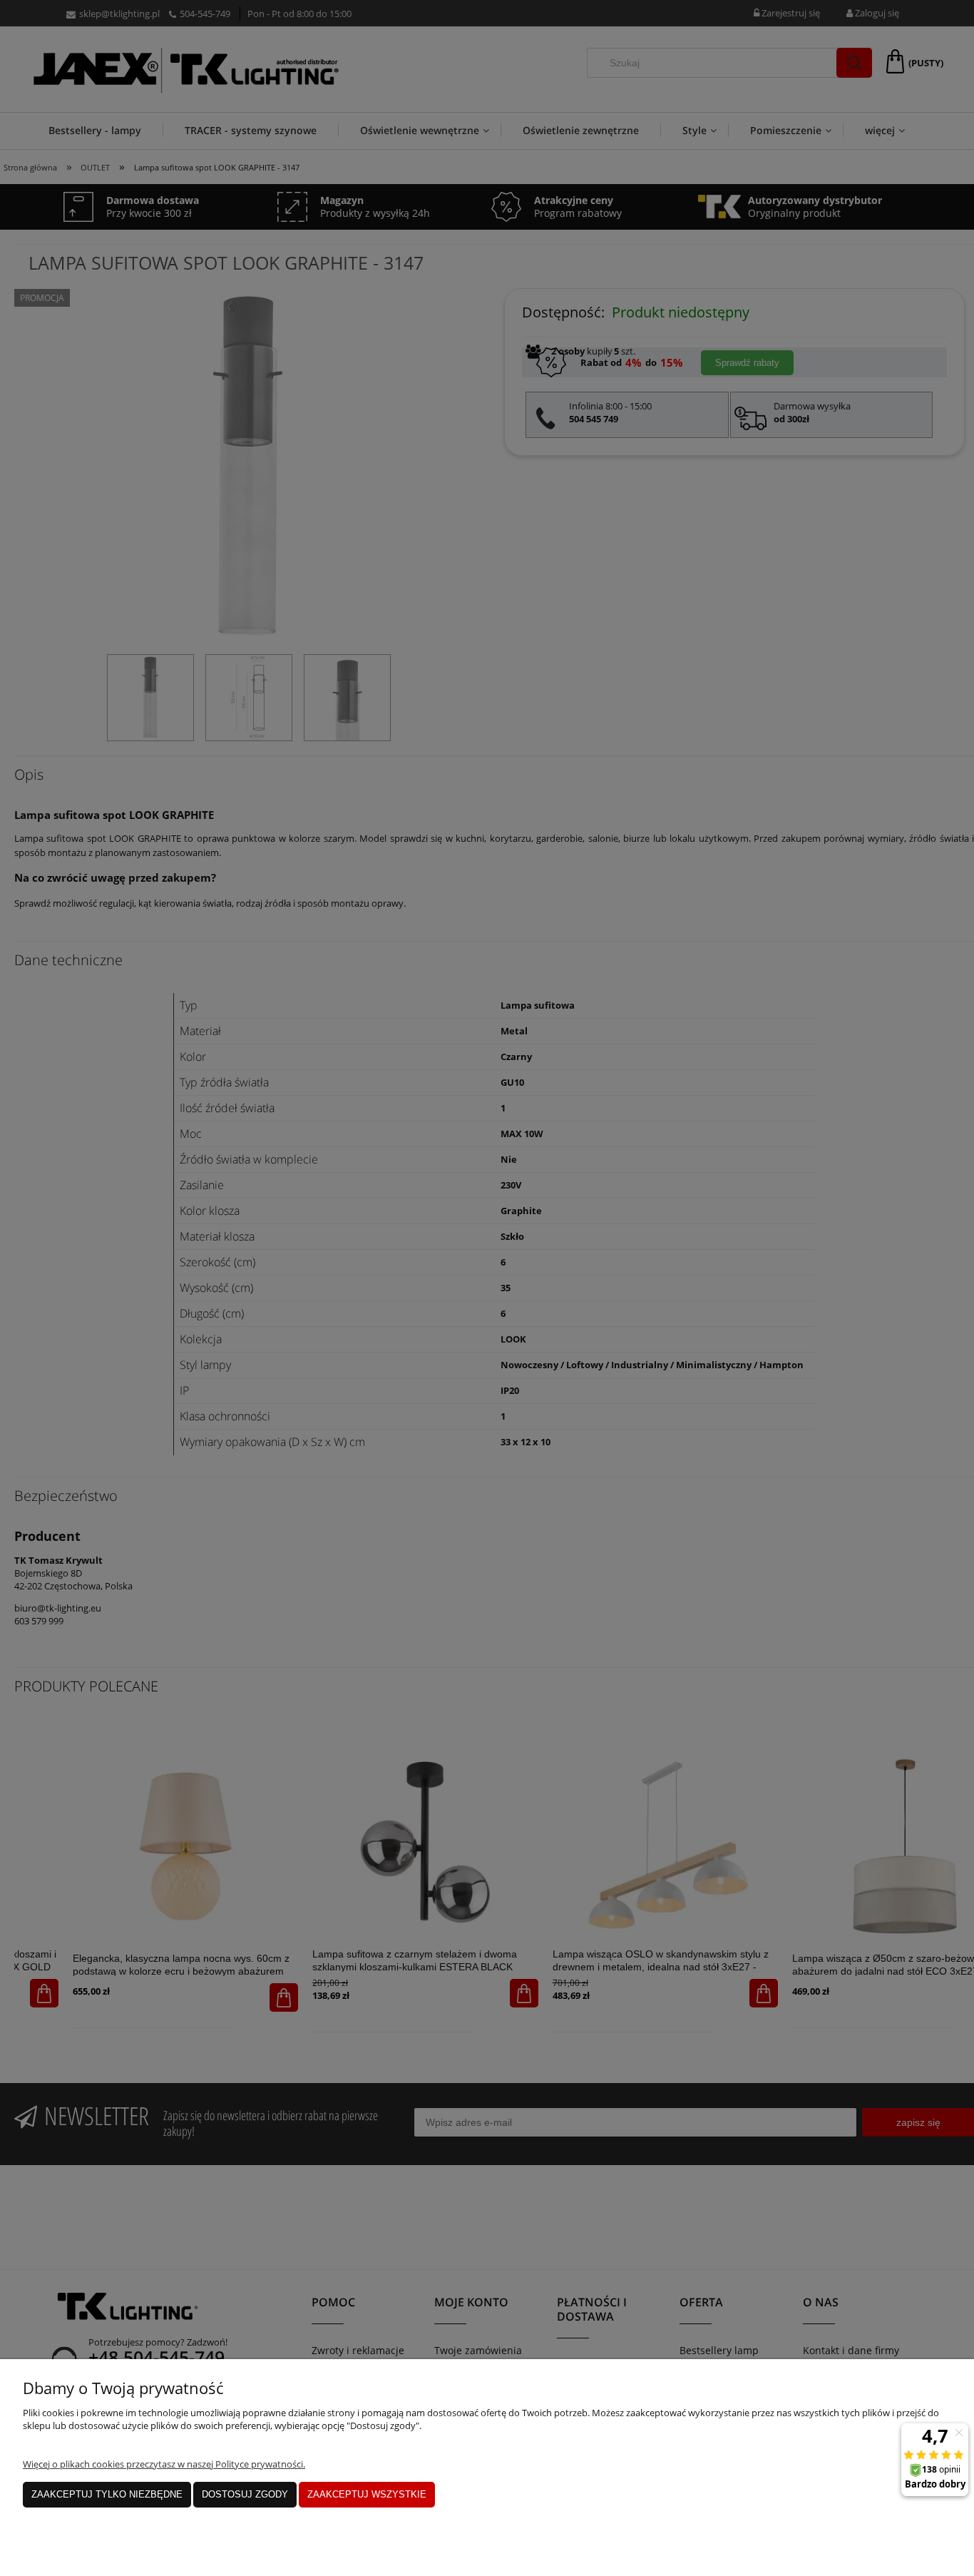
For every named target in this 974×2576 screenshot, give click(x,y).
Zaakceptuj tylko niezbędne (107, 2494)
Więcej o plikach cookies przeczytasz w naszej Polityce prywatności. (164, 2464)
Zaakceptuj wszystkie (367, 2494)
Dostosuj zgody (245, 2494)
